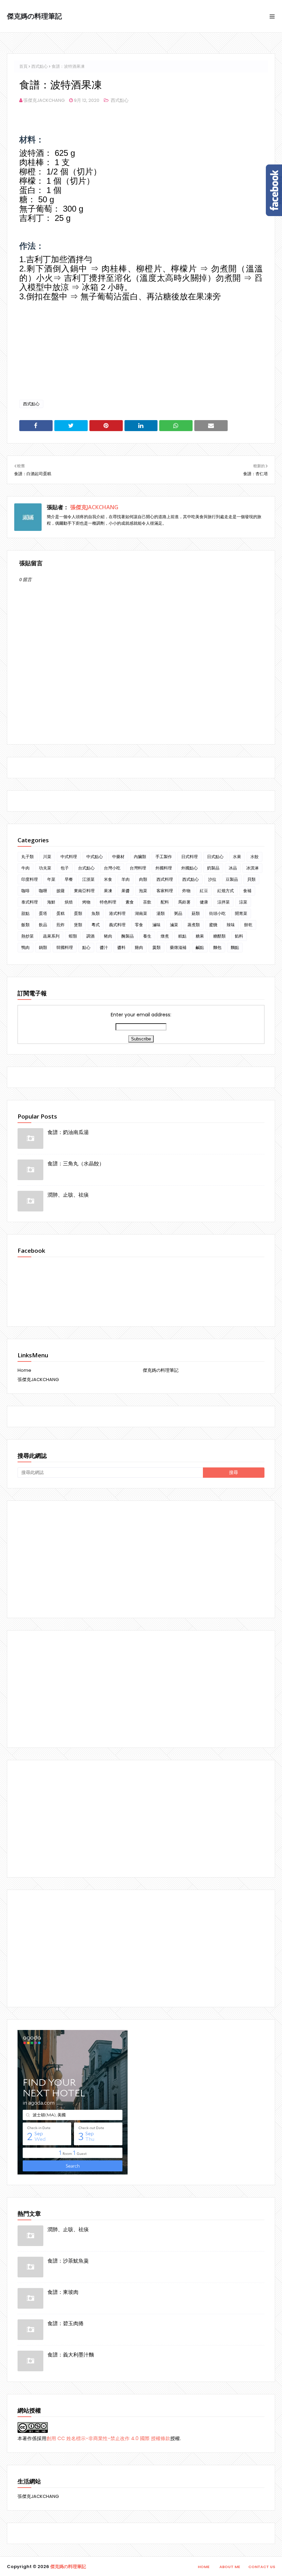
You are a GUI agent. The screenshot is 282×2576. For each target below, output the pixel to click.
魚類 (96, 913)
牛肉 (25, 868)
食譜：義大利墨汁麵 (71, 2354)
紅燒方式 (226, 891)
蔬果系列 (51, 936)
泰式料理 (30, 902)
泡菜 (143, 891)
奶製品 (213, 868)
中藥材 (118, 857)
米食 (108, 879)
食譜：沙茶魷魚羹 (68, 2260)
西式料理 (165, 879)
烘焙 (69, 902)
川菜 (47, 857)
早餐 (69, 879)
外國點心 (189, 868)
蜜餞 (213, 925)
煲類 (78, 925)
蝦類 (73, 936)
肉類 (143, 879)
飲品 (43, 925)
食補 (247, 891)
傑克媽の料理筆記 (34, 16)
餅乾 (248, 925)
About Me (230, 2567)
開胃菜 (241, 913)
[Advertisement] (141, 1559)
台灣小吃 (112, 868)
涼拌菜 (224, 902)
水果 (237, 857)
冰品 (233, 868)
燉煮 (165, 936)
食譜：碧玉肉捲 (66, 2323)
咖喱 (43, 891)
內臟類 (140, 857)
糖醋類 (219, 936)
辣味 (231, 925)
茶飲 (147, 902)
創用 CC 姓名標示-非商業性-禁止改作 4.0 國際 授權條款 (108, 2438)
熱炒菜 (28, 936)
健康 (204, 902)
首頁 (23, 66)
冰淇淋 (252, 868)
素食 (130, 902)
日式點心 (215, 857)
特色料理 (108, 902)
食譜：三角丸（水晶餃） (76, 1163)
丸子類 (28, 857)
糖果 (200, 936)
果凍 (108, 891)
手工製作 (164, 857)
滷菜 (174, 925)
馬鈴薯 (184, 902)
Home (24, 1370)
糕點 (182, 936)
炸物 (186, 891)
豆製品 (232, 879)
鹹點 (200, 947)
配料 (165, 902)
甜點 (25, 913)
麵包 (217, 947)
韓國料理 (65, 947)
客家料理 (165, 891)
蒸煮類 (194, 925)
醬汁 (104, 947)
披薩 (61, 891)
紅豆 (204, 891)
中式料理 (69, 857)
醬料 (121, 947)
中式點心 (95, 857)
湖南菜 (141, 913)
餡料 (239, 936)
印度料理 (30, 879)
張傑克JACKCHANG (44, 100)
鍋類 (43, 947)
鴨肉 (25, 947)
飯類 (25, 925)
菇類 (196, 913)
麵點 (235, 947)
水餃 (254, 857)
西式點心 (40, 66)
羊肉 (126, 879)
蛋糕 (61, 913)
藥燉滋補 (178, 947)
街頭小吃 (217, 913)
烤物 (86, 902)
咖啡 (25, 891)
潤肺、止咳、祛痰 (68, 1195)
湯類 (161, 913)
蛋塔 (43, 913)
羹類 (156, 947)
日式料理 (189, 857)
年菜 (51, 879)
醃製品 (128, 936)
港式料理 (117, 913)
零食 (139, 925)
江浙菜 (88, 879)
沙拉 (212, 879)
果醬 (126, 891)
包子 (65, 868)
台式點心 (86, 868)
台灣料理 (138, 868)
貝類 (251, 879)
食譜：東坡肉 (63, 2292)
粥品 (178, 913)
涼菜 (243, 902)
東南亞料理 (84, 891)
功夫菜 (45, 868)
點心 (86, 947)
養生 (147, 936)
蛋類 (78, 913)
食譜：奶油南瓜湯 (68, 1132)
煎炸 (61, 925)
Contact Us (262, 2567)
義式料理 (117, 925)
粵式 (96, 925)
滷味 (156, 925)
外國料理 (164, 868)
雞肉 (139, 947)
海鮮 (51, 902)
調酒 (90, 936)
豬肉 (108, 936)
